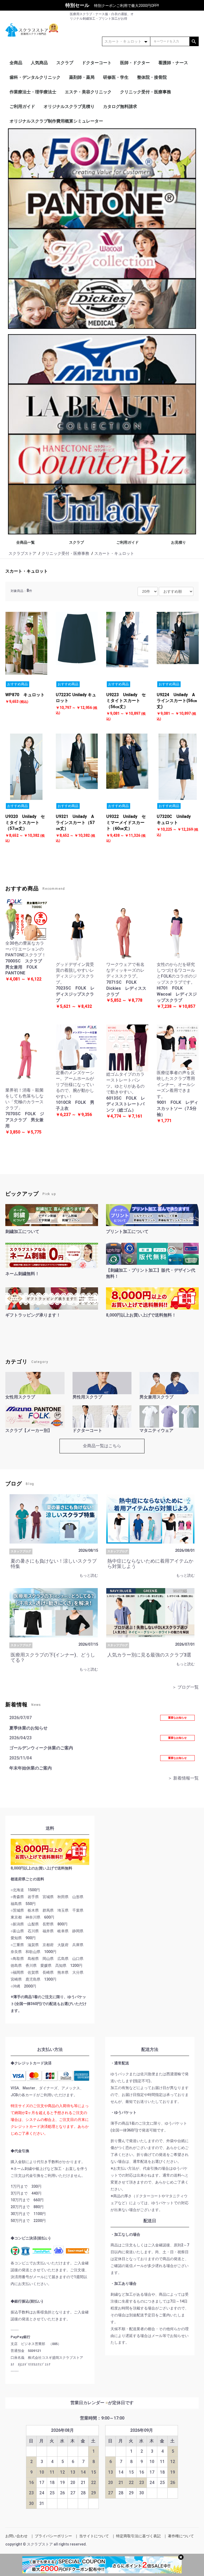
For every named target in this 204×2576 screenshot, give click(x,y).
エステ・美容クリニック (88, 92)
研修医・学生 (116, 77)
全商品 (16, 63)
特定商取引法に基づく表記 (138, 2536)
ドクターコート (97, 63)
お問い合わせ (16, 2536)
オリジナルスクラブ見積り (69, 106)
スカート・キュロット (27, 571)
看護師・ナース (173, 63)
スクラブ (65, 63)
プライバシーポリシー (53, 2536)
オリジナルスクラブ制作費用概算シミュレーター (56, 121)
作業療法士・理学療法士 (33, 92)
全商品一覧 (25, 542)
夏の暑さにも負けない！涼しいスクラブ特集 (54, 1564)
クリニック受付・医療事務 (146, 92)
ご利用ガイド (22, 106)
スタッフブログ (21, 1551)
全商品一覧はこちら (102, 1446)
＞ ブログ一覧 (185, 1687)
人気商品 (39, 63)
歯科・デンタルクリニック (35, 77)
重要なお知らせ (177, 1718)
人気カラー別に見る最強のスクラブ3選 (149, 1655)
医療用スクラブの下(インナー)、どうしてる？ (53, 1657)
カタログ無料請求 (120, 106)
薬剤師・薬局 (82, 77)
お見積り (178, 542)
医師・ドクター (135, 63)
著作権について (181, 2536)
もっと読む (89, 1575)
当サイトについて (94, 2536)
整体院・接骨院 (152, 77)
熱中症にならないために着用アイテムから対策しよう (150, 1564)
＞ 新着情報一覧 (183, 1778)
